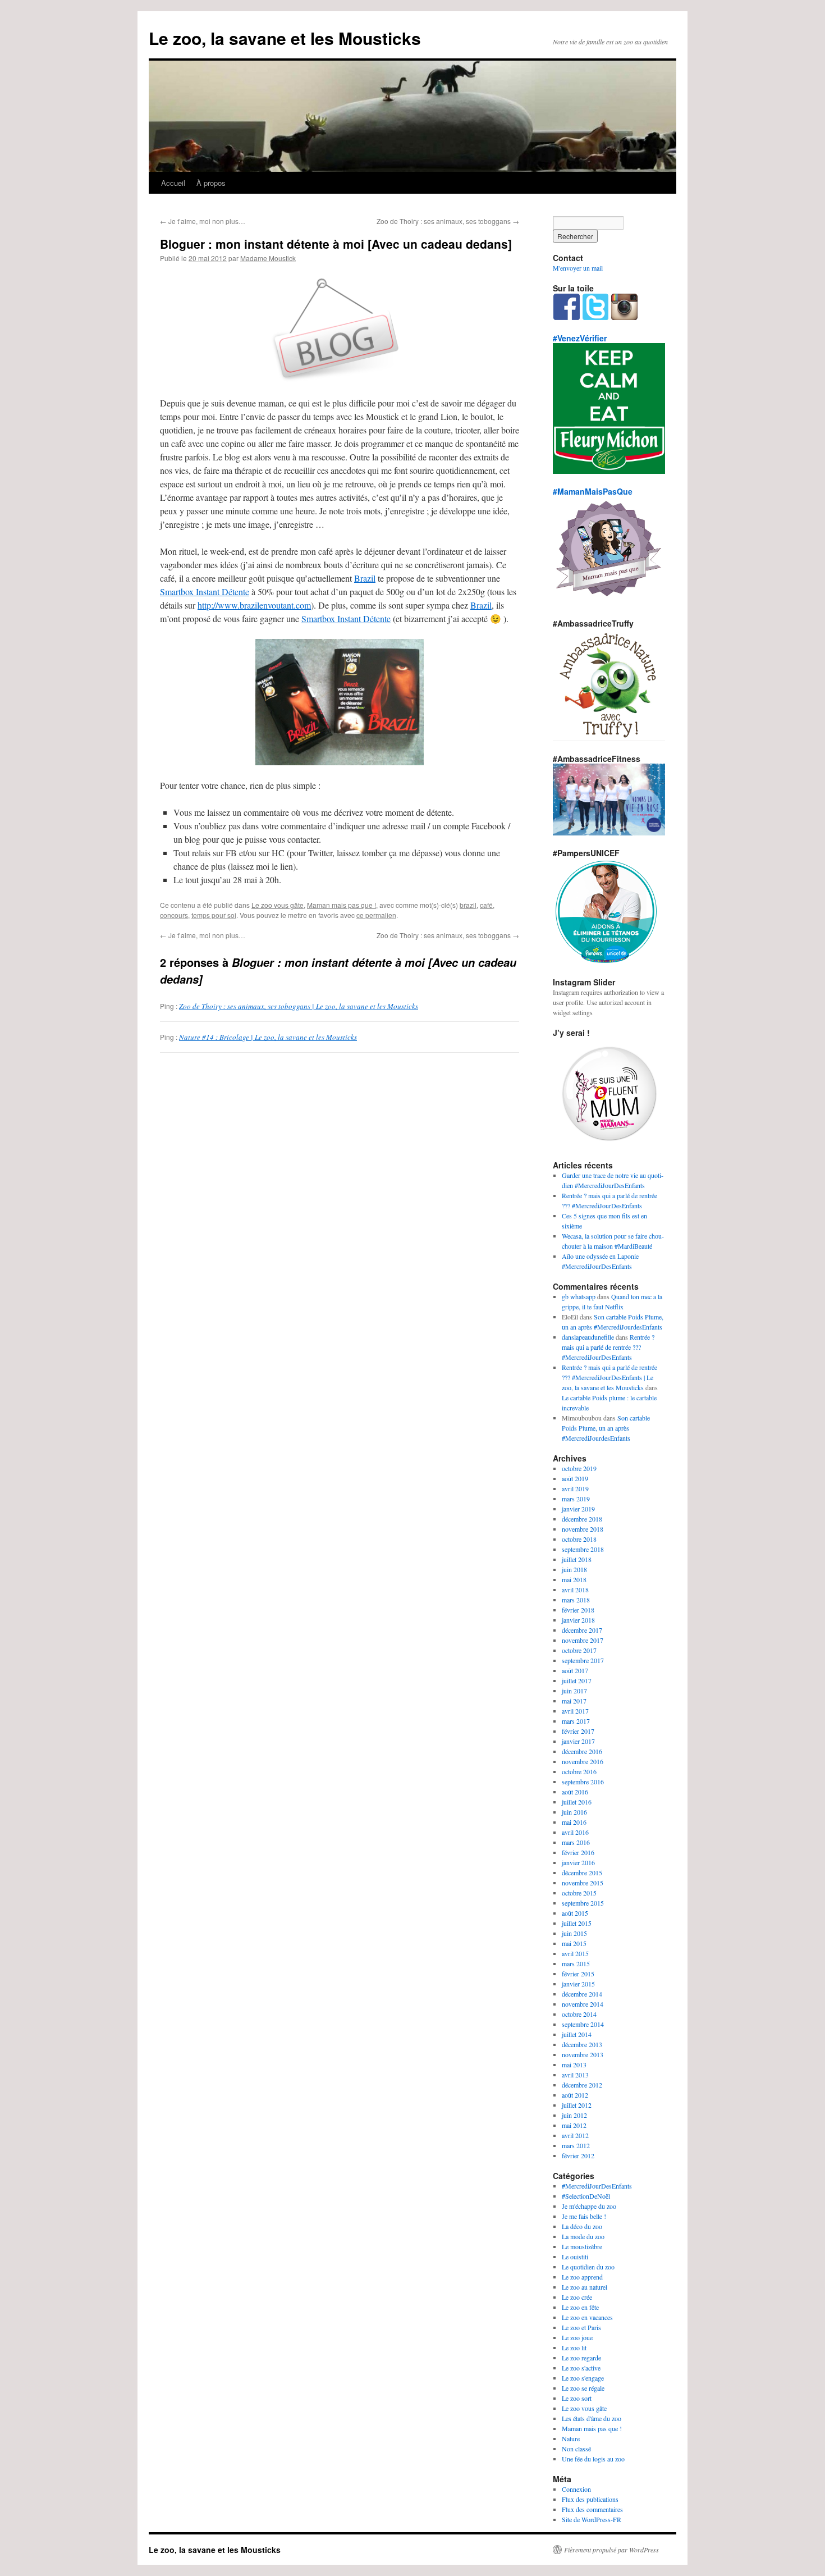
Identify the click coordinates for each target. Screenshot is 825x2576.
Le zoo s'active (581, 2368)
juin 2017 (574, 1691)
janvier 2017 (578, 1741)
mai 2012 (574, 2125)
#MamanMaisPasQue (593, 491)
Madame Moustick (268, 258)
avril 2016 (575, 1832)
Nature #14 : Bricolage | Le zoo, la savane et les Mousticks (268, 1037)
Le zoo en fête (580, 2307)
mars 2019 (576, 1499)
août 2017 (575, 1670)
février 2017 (578, 1731)
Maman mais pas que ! (342, 905)
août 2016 (575, 1792)
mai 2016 (574, 1822)
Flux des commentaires (592, 2509)
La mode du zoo (583, 2236)
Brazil (365, 578)
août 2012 (575, 2095)
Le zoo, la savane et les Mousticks (285, 38)
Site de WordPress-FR (592, 2519)
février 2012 (578, 2155)
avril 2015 (575, 1953)
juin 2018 (574, 1569)
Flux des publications (590, 2499)
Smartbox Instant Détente (205, 592)
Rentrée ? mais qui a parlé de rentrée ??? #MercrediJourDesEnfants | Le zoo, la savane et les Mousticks (609, 1377)
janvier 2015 (578, 1984)
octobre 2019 (579, 1468)
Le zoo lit (574, 2347)
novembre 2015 (583, 1883)
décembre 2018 (582, 1519)
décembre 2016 (582, 1751)
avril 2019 (575, 1488)
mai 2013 (574, 2065)
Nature (571, 2438)
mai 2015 (574, 1943)
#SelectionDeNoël (586, 2196)
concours (174, 915)
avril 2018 (575, 1590)
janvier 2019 (578, 1509)
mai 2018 (574, 1579)
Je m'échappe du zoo (589, 2206)
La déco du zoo (582, 2226)
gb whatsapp (579, 1296)
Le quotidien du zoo (588, 2267)
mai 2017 (574, 1701)
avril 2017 (575, 1711)
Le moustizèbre (582, 2246)
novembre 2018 (583, 1529)
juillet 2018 (577, 1559)
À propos (211, 183)
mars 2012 (576, 2145)
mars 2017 (576, 1721)
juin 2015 (574, 1933)
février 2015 (578, 1974)
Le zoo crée (577, 2297)
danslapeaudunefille (588, 1337)
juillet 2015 (577, 1923)
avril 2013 (575, 2075)
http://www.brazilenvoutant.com (254, 605)
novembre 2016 (583, 1761)
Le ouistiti (575, 2257)
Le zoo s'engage (583, 2378)
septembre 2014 (583, 2024)
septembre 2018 (583, 1549)
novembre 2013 (583, 2054)
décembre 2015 (582, 1872)
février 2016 (578, 1852)
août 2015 (575, 1913)
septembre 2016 (583, 1782)
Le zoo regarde (581, 2358)
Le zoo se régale (583, 2388)
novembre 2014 (583, 2004)
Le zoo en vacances (587, 2317)
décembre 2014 (582, 1994)
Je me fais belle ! (584, 2216)
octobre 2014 (579, 2014)
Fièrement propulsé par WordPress (611, 2550)
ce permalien (376, 915)
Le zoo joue (577, 2337)
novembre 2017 (583, 1640)
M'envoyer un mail (578, 268)
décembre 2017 (582, 1630)
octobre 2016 (579, 1771)
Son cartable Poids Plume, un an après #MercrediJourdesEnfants (606, 1428)
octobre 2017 (579, 1650)
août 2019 (575, 1478)
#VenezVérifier (580, 338)
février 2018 (578, 1610)
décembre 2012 (582, 2085)
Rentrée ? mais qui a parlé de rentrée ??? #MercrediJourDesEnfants (608, 1347)
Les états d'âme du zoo (592, 2418)
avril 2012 (575, 2135)
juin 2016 (574, 1812)
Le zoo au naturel (585, 2287)
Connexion (576, 2489)
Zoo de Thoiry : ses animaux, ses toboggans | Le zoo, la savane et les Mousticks (299, 1006)
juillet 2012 (577, 2105)
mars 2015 (576, 1963)
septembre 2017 (583, 1660)
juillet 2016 (577, 1802)
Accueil (173, 183)
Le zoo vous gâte (278, 905)
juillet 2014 (577, 2034)
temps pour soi (214, 915)
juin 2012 (574, 2115)
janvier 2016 (578, 1862)
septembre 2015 (583, 1903)
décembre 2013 (582, 2044)
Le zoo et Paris (581, 2327)
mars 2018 (576, 1600)
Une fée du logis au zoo (593, 2459)
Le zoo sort (577, 2398)
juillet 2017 (577, 1680)
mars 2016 (576, 1842)
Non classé (576, 2449)
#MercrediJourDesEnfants (597, 2186)
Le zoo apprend (582, 2277)
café (486, 905)
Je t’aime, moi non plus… (203, 221)
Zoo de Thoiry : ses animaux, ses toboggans (448, 221)
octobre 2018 (579, 1539)
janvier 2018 (578, 1620)
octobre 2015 (579, 1893)
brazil (468, 905)
